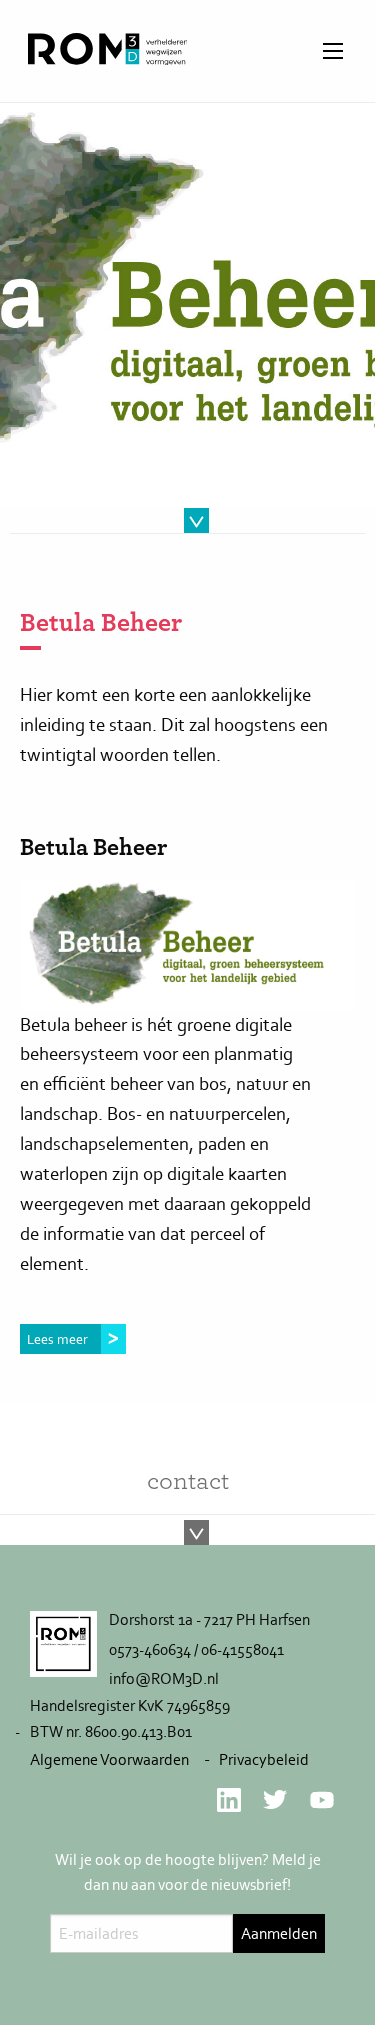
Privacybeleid (264, 1759)
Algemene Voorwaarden (109, 1759)
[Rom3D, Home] (107, 58)
